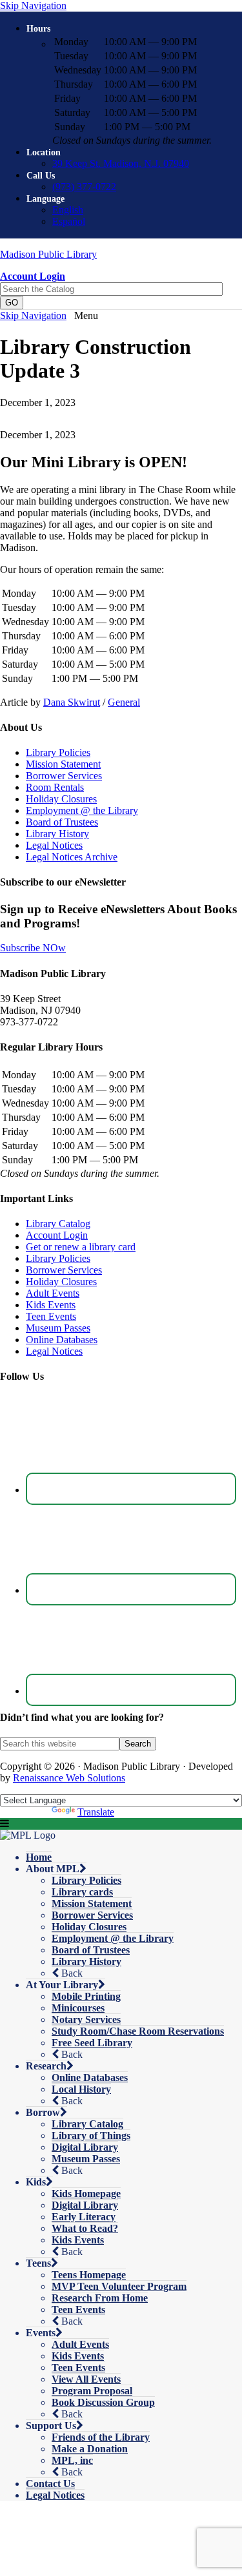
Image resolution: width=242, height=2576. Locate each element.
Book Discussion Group (103, 2402)
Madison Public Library (48, 254)
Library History (57, 834)
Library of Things (91, 2135)
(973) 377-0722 (84, 187)
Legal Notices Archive (72, 857)
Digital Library (85, 2147)
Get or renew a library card (81, 1247)
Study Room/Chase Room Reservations (138, 2031)
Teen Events (51, 1316)
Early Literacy (84, 2217)
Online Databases (62, 1340)
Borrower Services (64, 776)
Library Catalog (58, 1224)
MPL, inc (72, 2460)
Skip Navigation (33, 5)
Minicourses (78, 2008)
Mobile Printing (86, 1996)
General (124, 702)
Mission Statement (63, 764)
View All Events (86, 2379)
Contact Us (50, 2484)
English (68, 210)
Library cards (82, 1892)
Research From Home (100, 2298)
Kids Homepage (86, 2193)
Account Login (57, 1235)
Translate (96, 1812)
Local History (81, 2089)
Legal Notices (54, 845)
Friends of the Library (101, 2437)
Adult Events (53, 1293)
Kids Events (51, 1305)
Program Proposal (92, 2391)
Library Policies (58, 752)
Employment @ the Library (82, 810)
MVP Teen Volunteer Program (119, 2286)
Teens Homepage (89, 2275)
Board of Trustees (62, 822)
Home (39, 1857)
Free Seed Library (92, 2043)
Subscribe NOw (33, 948)
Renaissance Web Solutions (69, 1778)
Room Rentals (55, 787)
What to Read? (85, 2228)
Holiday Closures (61, 799)
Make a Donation (90, 2449)
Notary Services (86, 2019)
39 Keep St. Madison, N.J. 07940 (121, 163)
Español (69, 221)
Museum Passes (58, 1328)
